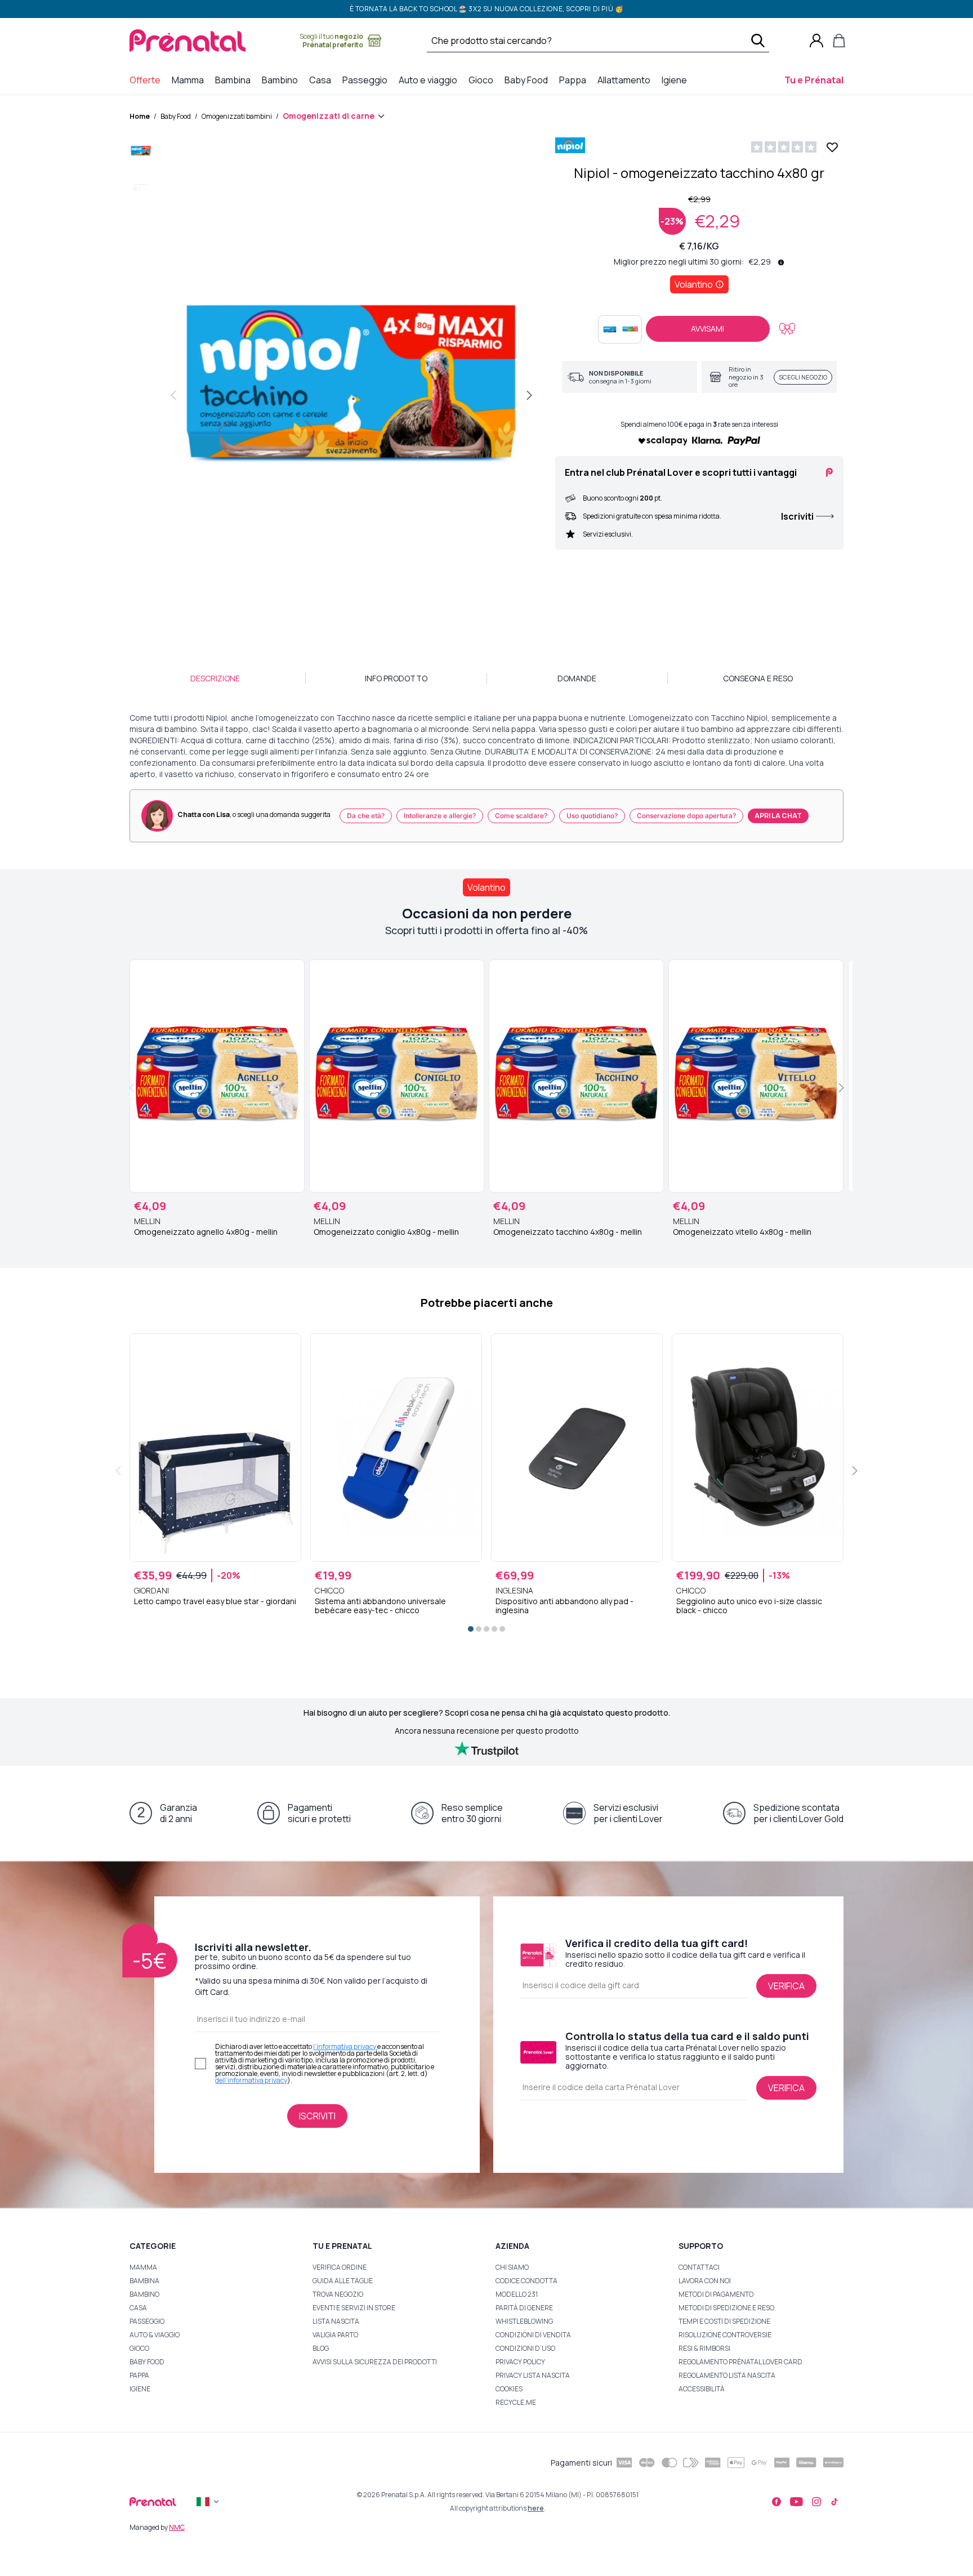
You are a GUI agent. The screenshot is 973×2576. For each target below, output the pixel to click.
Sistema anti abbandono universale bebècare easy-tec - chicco (380, 1606)
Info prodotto (396, 678)
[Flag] (209, 2502)
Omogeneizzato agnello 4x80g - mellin (206, 1232)
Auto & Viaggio (155, 2335)
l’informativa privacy (345, 2046)
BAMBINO (144, 2294)
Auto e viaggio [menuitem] (430, 80)
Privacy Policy (520, 2362)
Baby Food (176, 116)
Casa (138, 2308)
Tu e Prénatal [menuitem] (816, 80)
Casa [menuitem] (322, 80)
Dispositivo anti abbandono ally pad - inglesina (564, 1606)
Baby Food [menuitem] (528, 80)
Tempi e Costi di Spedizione (724, 2321)
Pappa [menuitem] (575, 80)
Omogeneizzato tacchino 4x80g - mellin (568, 1232)
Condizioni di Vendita (533, 2335)
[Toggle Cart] (839, 41)
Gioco (139, 2348)
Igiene (140, 2389)
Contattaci (699, 2267)
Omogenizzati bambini (237, 116)
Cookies (509, 2389)
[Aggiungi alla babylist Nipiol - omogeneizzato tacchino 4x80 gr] (787, 329)
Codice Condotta (526, 2281)
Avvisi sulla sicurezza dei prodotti (375, 2362)
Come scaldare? (521, 816)
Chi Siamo (512, 2267)
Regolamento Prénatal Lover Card (740, 2362)
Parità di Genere (524, 2308)
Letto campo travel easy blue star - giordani (215, 1601)
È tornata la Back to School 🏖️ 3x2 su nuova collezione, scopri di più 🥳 (487, 9)
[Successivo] (529, 395)
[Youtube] (796, 2502)
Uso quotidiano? (592, 816)
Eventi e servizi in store (354, 2308)
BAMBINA (144, 2281)
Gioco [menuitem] (483, 80)
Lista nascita (336, 2321)
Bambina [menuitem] (235, 80)
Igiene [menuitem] (677, 80)
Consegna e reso (758, 678)
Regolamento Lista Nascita (727, 2375)
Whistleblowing (524, 2321)
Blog (321, 2348)
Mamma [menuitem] (190, 80)
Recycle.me (516, 2402)
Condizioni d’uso (525, 2348)
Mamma (143, 2267)
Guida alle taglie (343, 2281)
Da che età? (366, 816)
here (536, 2508)
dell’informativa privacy (251, 2080)
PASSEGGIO (147, 2321)
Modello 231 (517, 2294)
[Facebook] (776, 2502)
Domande (577, 678)
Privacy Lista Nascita (533, 2375)
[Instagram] (816, 2502)
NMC (177, 2527)
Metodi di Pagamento (716, 2294)
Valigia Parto (335, 2335)
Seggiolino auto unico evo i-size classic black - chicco (749, 1606)
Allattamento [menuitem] (626, 80)
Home (140, 116)
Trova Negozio (338, 2294)
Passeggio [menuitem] (367, 80)
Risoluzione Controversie (725, 2335)
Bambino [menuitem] (282, 80)
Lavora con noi (705, 2281)
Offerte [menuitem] (147, 80)
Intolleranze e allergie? (440, 816)
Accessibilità (702, 2389)
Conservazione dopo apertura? (686, 816)
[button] (141, 154)
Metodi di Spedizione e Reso (726, 2308)
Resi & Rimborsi (704, 2348)
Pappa (139, 2375)
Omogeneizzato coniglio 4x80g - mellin (386, 1232)
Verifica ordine (340, 2267)
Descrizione (215, 678)
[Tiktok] (834, 2502)
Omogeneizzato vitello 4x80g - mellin (742, 1232)
